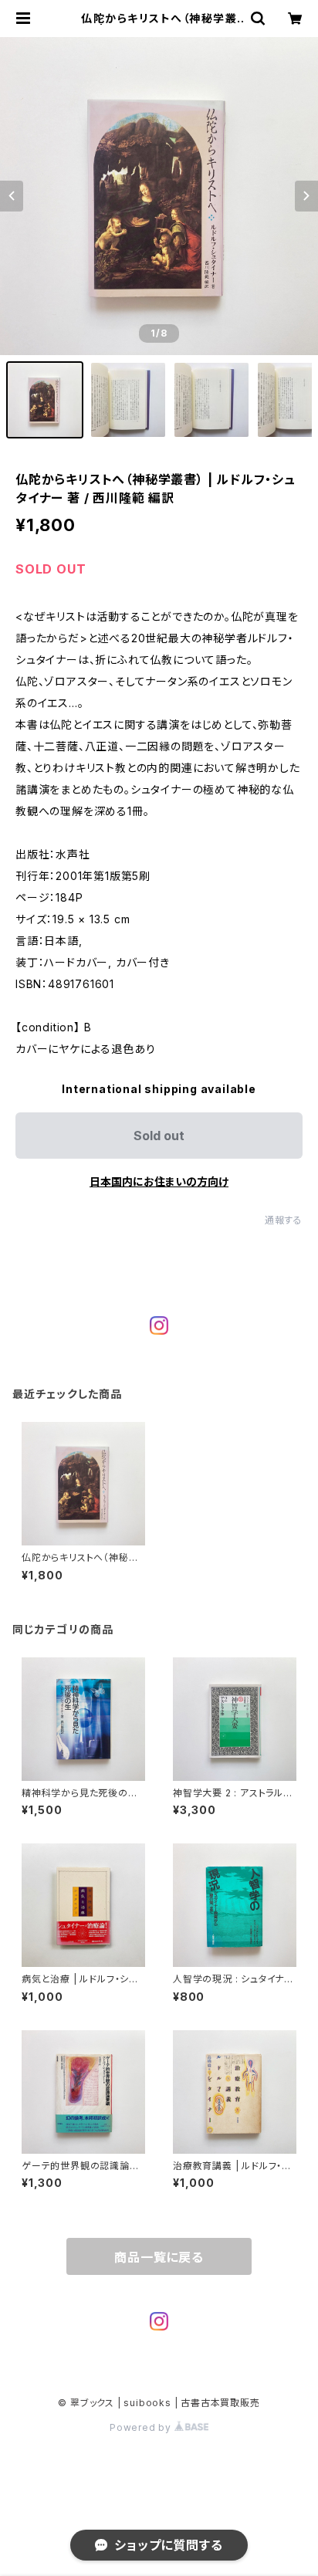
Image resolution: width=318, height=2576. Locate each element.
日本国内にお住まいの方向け (159, 1181)
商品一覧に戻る (159, 2257)
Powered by (142, 2427)
